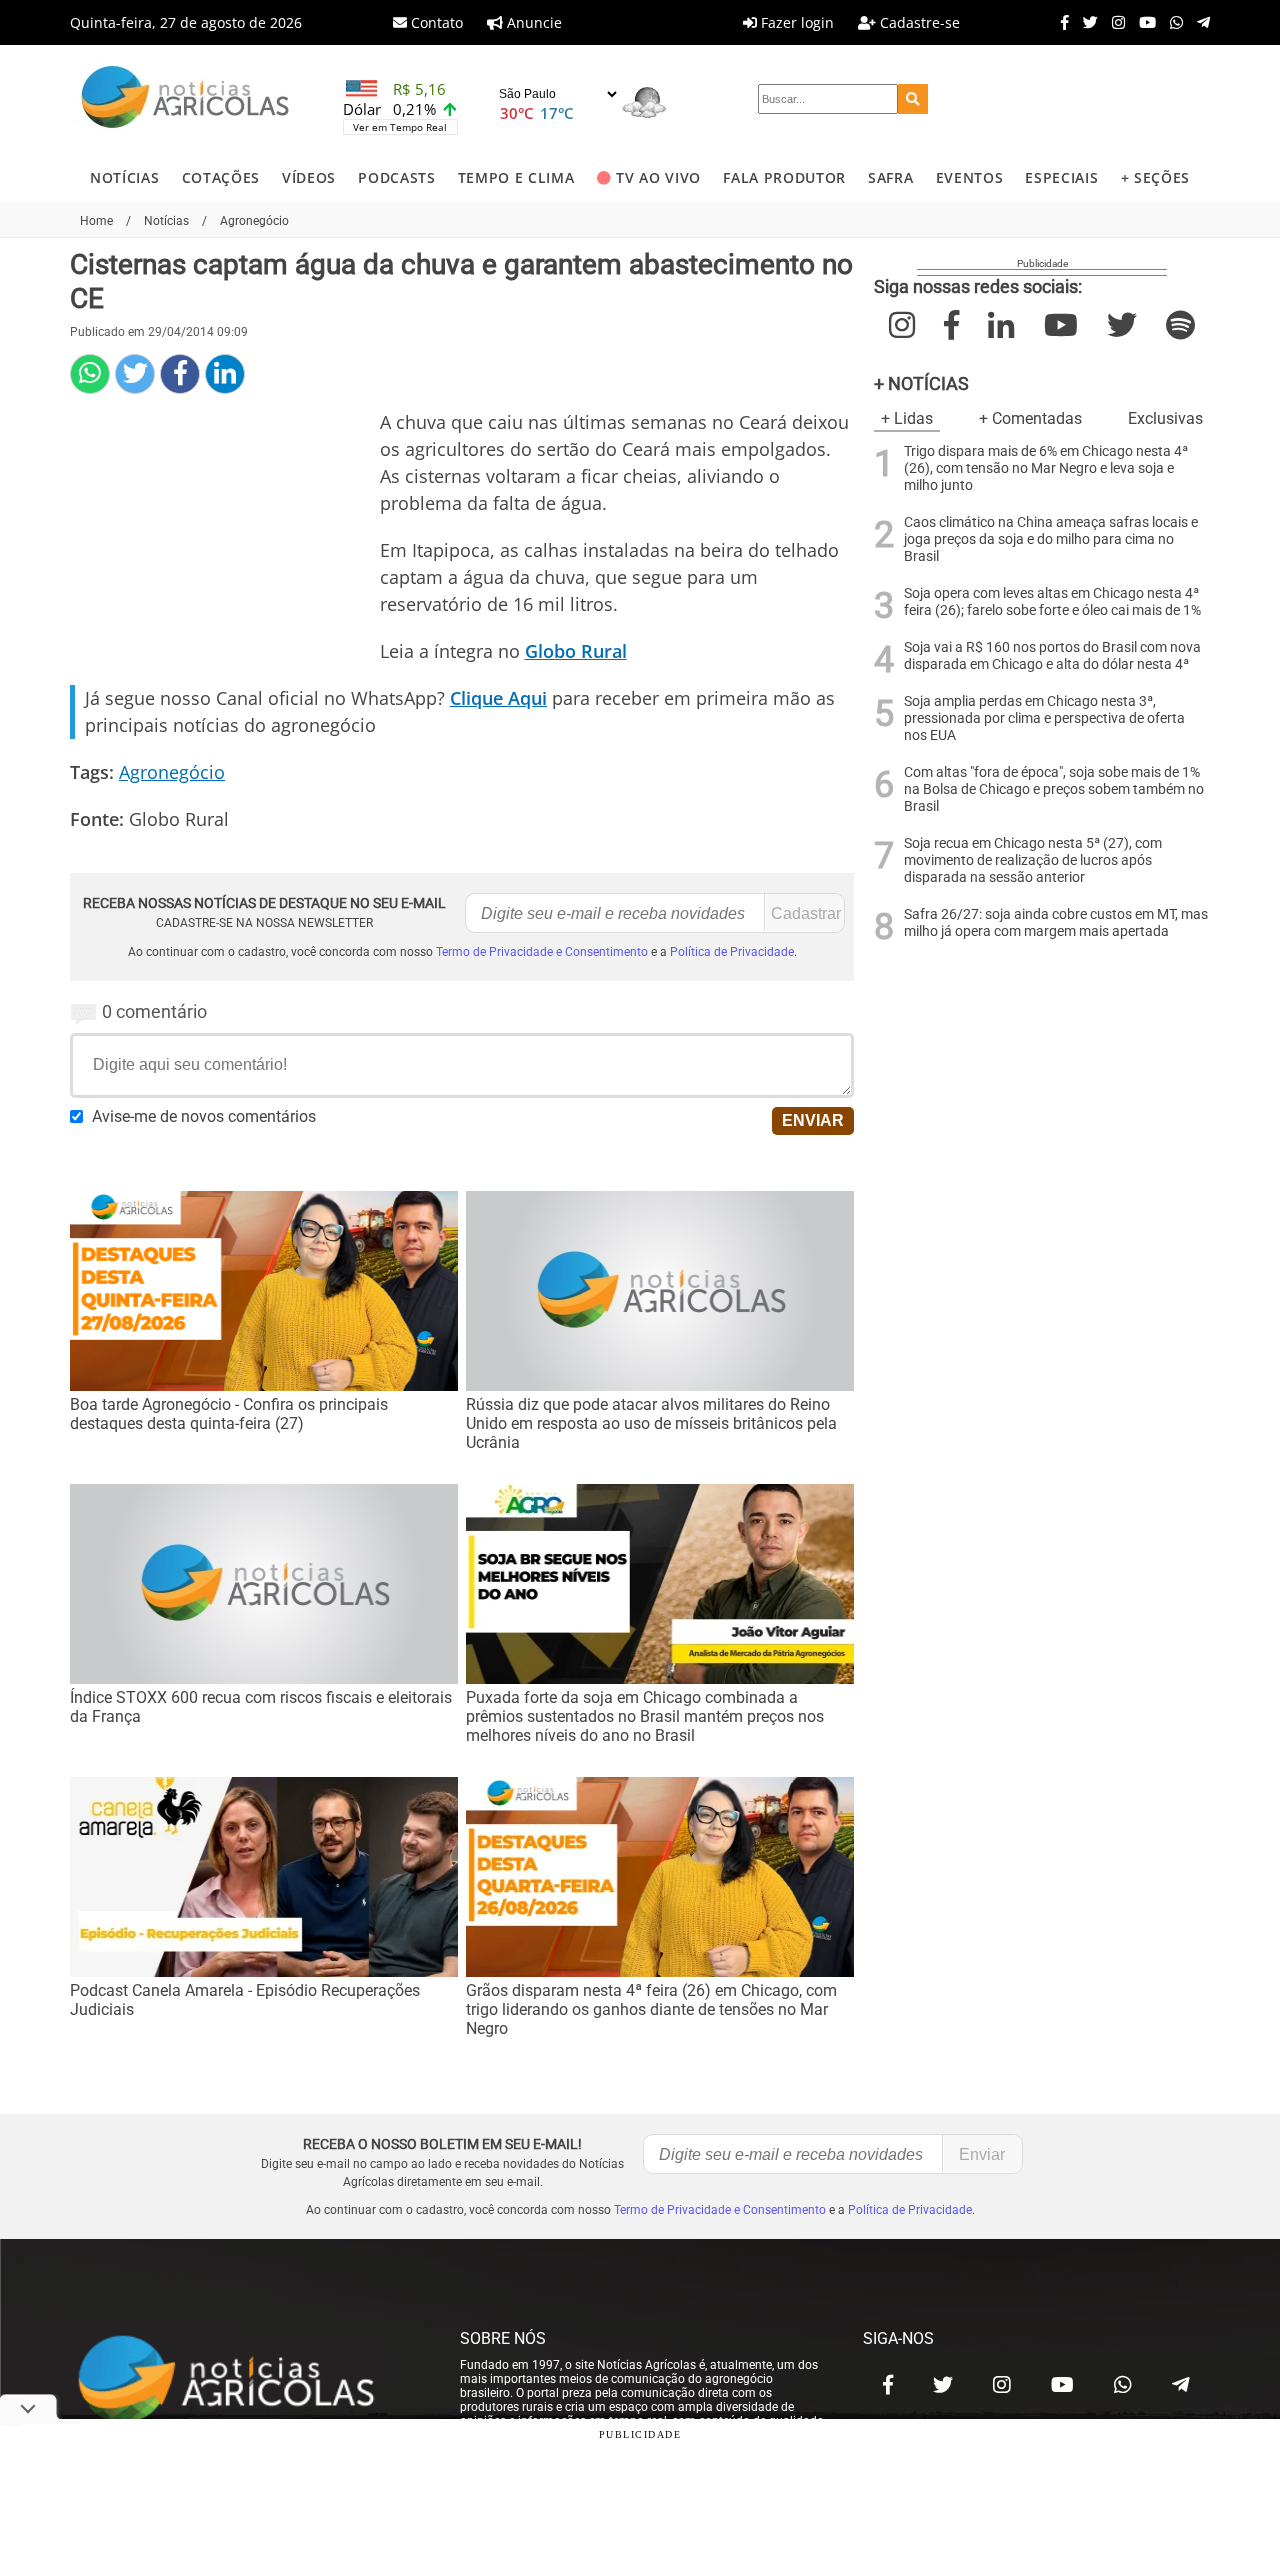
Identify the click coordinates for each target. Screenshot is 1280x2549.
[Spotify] (1180, 325)
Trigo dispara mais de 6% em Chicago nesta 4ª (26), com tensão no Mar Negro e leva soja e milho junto (1046, 468)
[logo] (245, 2380)
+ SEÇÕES (1155, 177)
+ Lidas (907, 418)
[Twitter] (1085, 22)
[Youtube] (1142, 22)
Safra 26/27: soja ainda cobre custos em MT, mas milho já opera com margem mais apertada (1056, 923)
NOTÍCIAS (124, 177)
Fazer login (795, 22)
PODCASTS (396, 177)
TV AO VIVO (658, 177)
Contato (435, 22)
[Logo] (185, 99)
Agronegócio (172, 772)
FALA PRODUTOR (784, 177)
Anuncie (532, 22)
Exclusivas (1165, 418)
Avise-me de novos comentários (204, 1116)
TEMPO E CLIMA (516, 177)
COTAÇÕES (221, 177)
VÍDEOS (309, 177)
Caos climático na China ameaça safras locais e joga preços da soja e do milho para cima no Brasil (1051, 539)
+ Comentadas (1030, 418)
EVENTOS (970, 177)
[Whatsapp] (1171, 22)
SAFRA (890, 177)
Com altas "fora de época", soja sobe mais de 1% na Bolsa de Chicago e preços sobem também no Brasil (1054, 789)
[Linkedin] (225, 374)
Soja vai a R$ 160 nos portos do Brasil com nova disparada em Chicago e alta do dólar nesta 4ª (1052, 656)
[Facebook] (1060, 22)
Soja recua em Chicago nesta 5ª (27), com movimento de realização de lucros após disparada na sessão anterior (1033, 860)
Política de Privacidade (732, 952)
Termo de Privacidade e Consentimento (542, 952)
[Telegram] (1198, 22)
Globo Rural (576, 651)
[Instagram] (1113, 22)
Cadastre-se (918, 22)
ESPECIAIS (1061, 177)
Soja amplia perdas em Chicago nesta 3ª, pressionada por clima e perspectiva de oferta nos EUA (1044, 718)
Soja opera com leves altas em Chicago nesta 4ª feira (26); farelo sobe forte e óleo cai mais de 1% (1052, 602)
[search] (913, 99)
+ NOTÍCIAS (921, 383)
